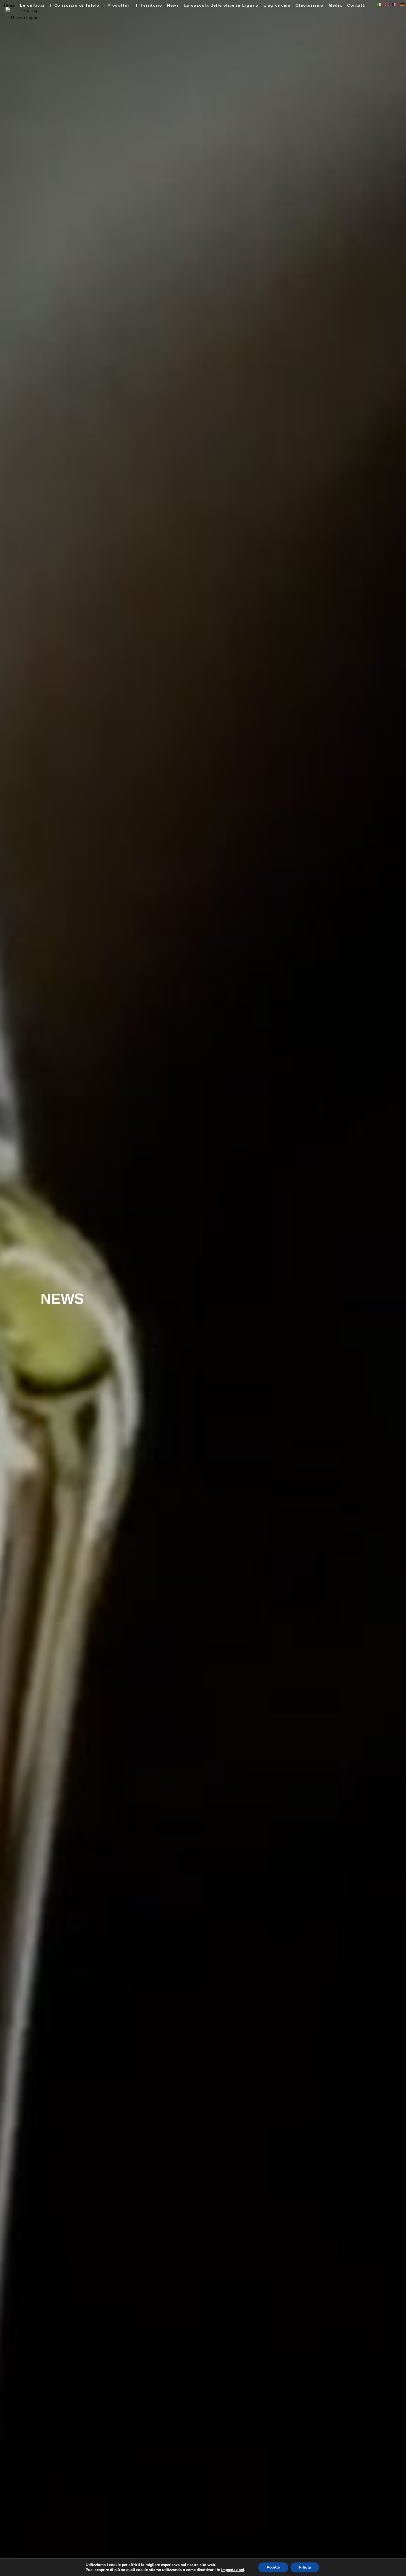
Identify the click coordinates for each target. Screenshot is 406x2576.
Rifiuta (305, 2567)
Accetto (273, 2567)
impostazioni (233, 2570)
